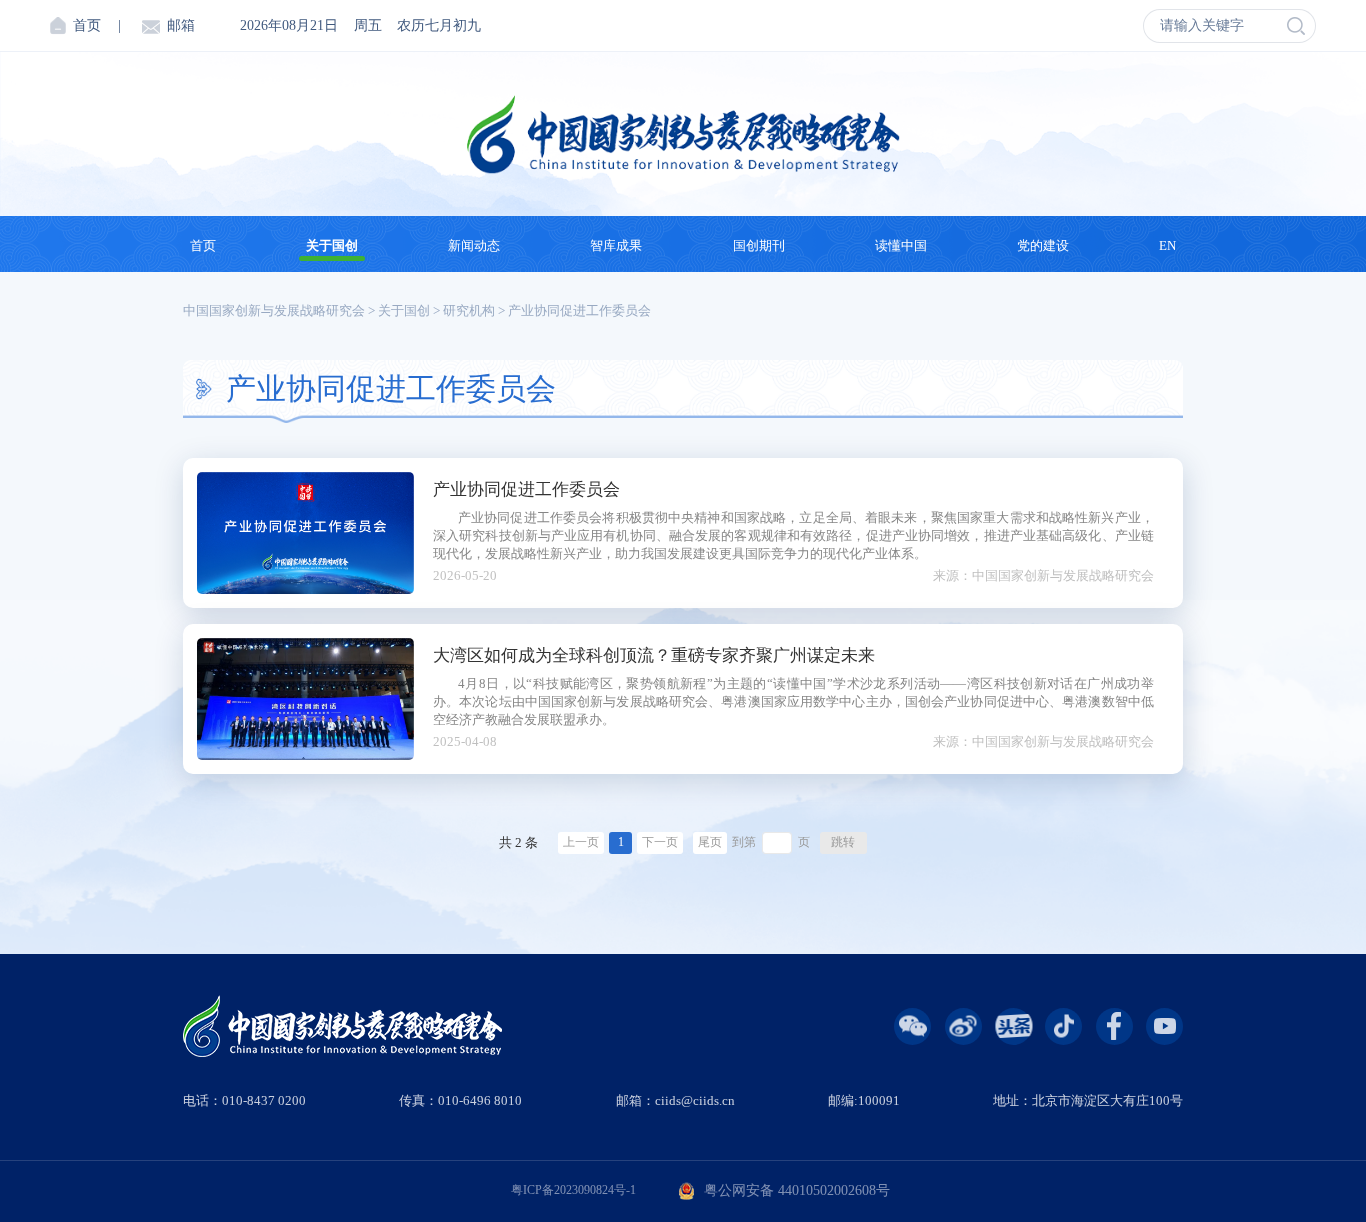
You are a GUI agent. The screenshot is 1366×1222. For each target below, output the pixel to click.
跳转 (843, 842)
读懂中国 (901, 245)
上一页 (581, 842)
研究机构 (469, 310)
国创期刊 (759, 245)
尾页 (710, 842)
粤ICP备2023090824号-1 (573, 1190)
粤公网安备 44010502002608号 (797, 1190)
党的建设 (1043, 245)
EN (1167, 245)
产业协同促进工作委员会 (579, 310)
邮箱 (181, 25)
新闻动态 (474, 245)
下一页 (660, 842)
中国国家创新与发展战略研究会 (274, 310)
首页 (87, 25)
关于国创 (332, 245)
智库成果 (616, 245)
